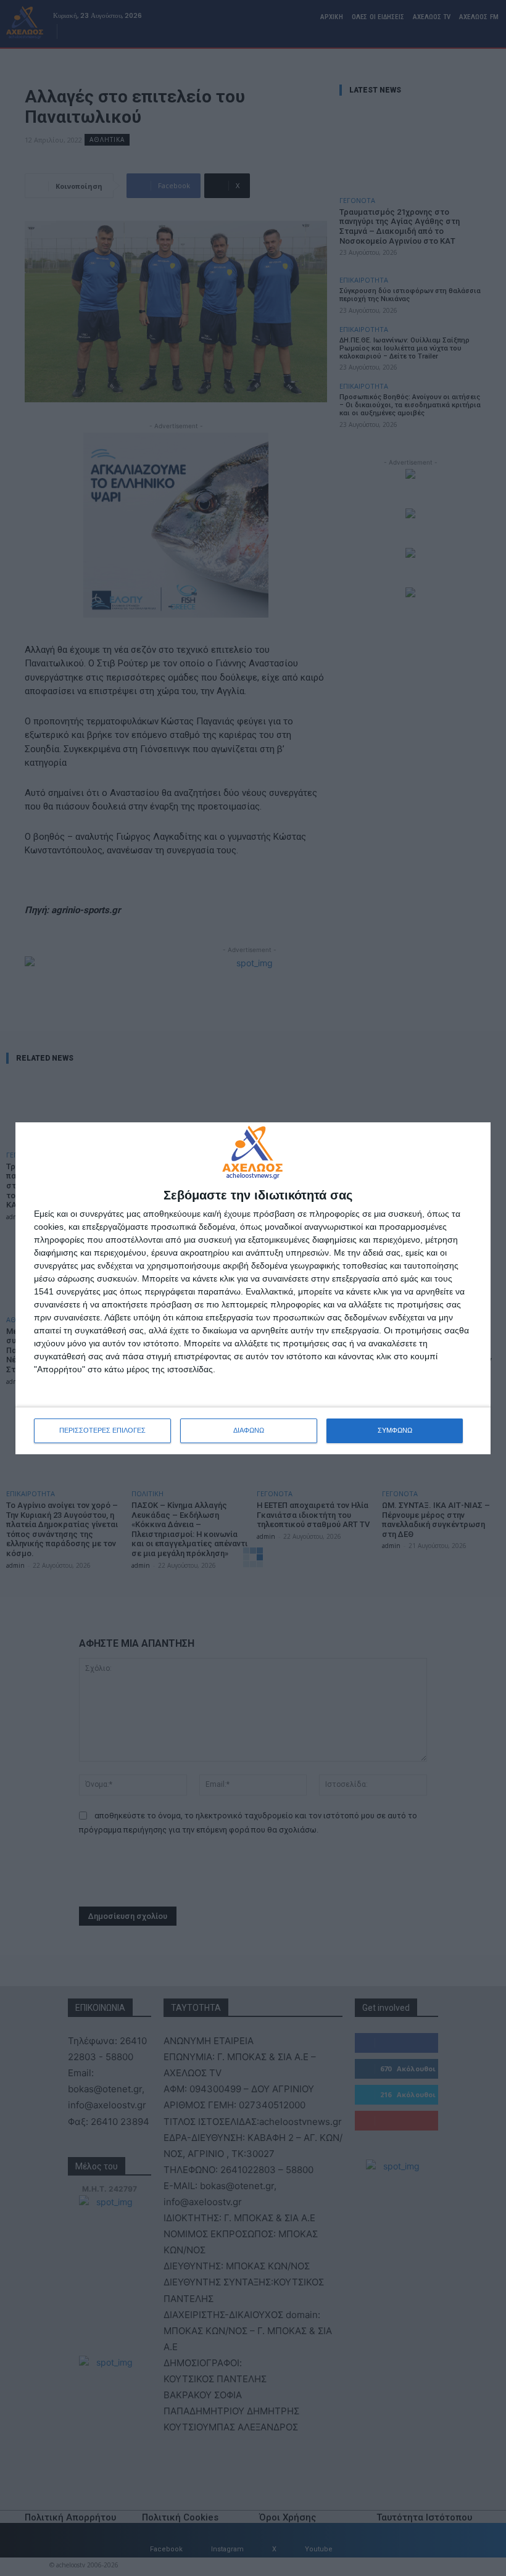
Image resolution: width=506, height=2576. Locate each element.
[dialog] (253, 1288)
